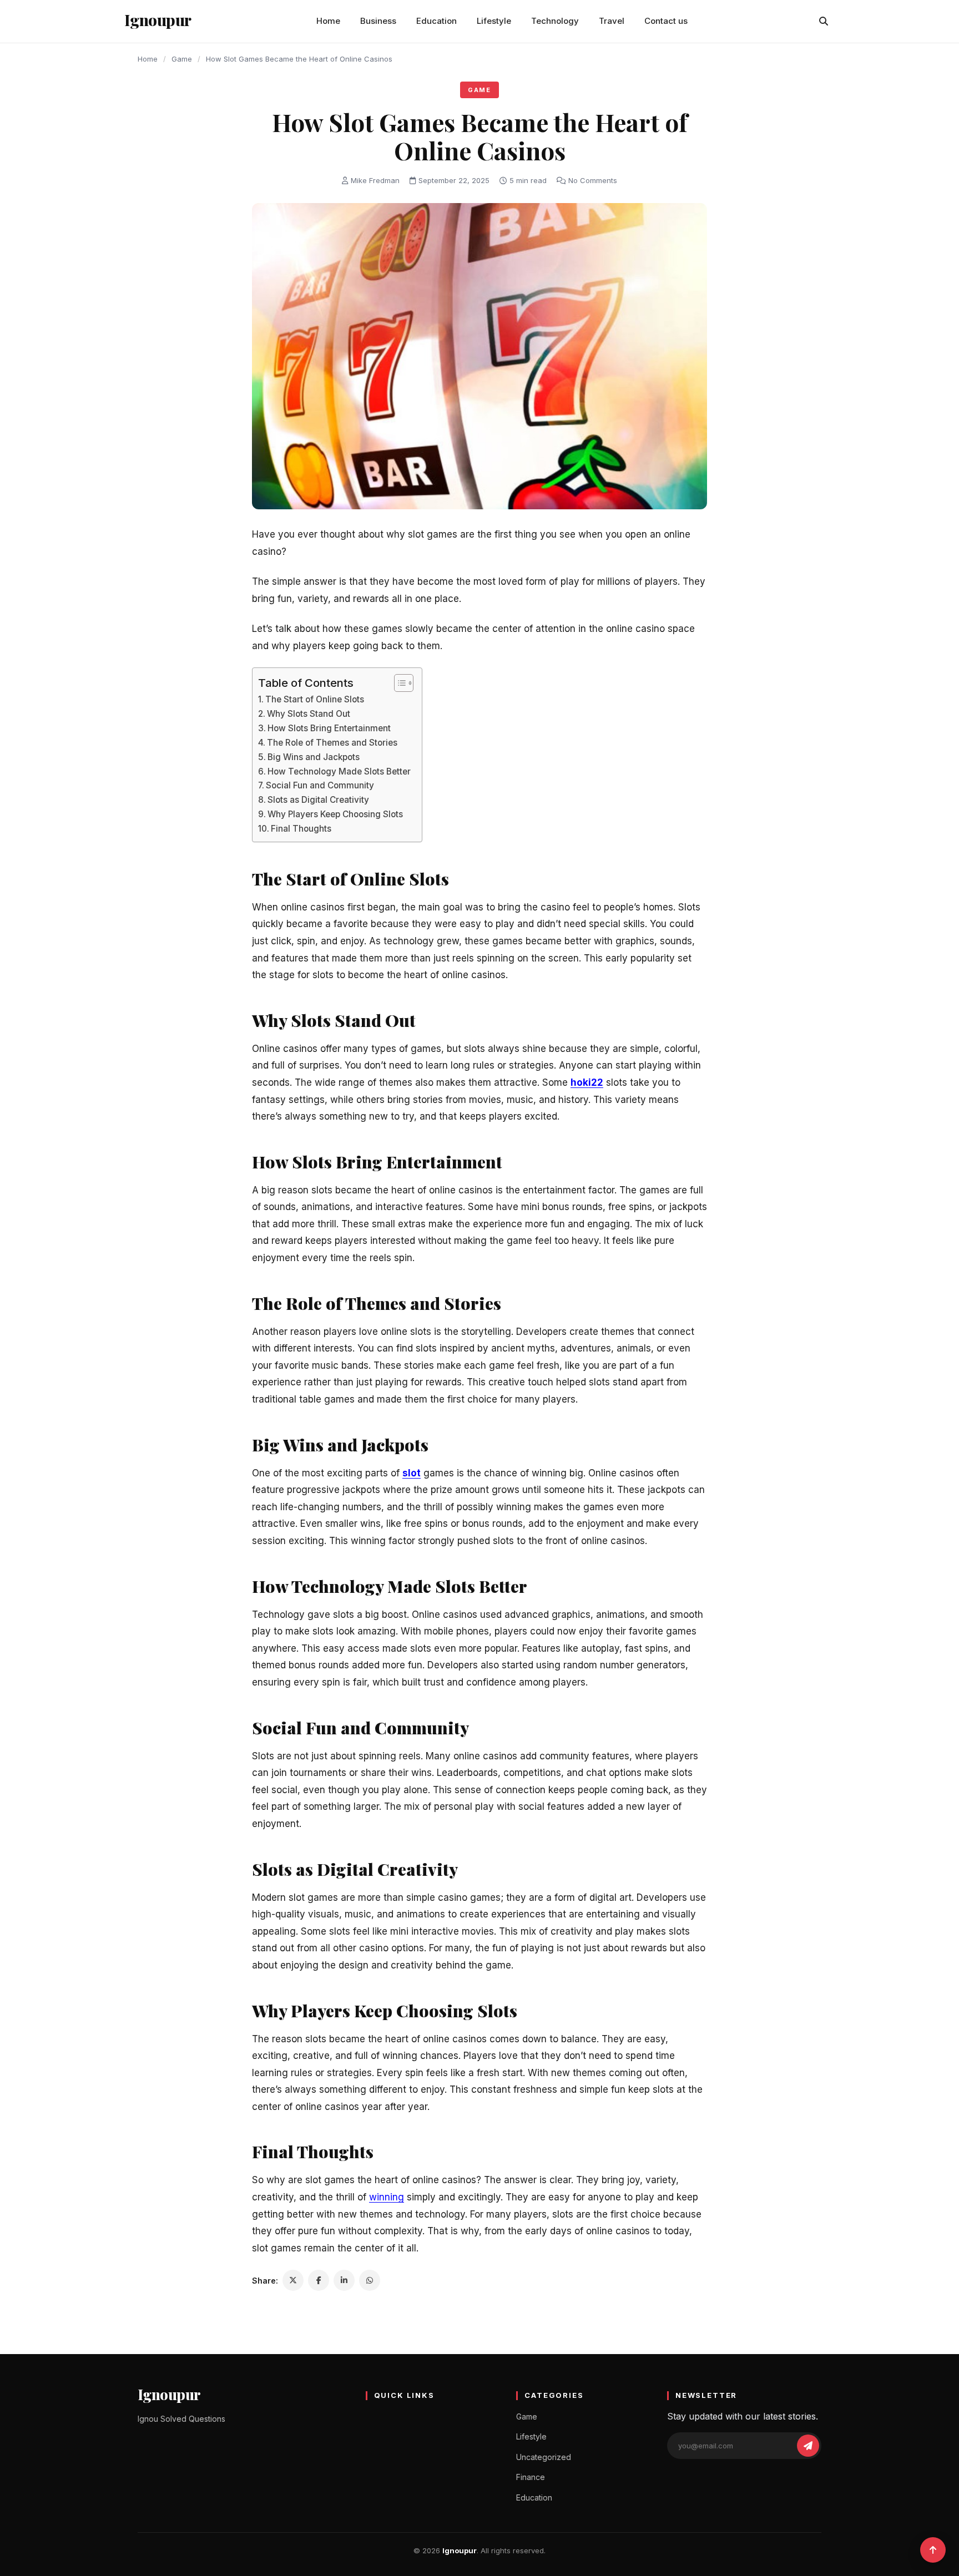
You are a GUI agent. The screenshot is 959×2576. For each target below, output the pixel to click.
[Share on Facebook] (319, 2280)
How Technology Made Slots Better (339, 771)
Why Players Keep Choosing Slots (335, 814)
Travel (612, 21)
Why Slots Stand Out (309, 714)
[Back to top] (933, 2550)
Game (182, 59)
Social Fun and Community (320, 785)
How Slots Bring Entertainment (329, 728)
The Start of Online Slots (315, 699)
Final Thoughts (301, 829)
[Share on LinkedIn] (344, 2280)
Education (436, 21)
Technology (555, 21)
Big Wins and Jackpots (314, 757)
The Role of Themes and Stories (332, 743)
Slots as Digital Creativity (318, 800)
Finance (531, 2477)
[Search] (824, 21)
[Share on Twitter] (293, 2280)
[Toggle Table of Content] (398, 683)
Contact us (666, 21)
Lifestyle (494, 21)
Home (328, 21)
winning (387, 2197)
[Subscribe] (808, 2446)
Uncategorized (544, 2457)
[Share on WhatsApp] (370, 2280)
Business (378, 21)
